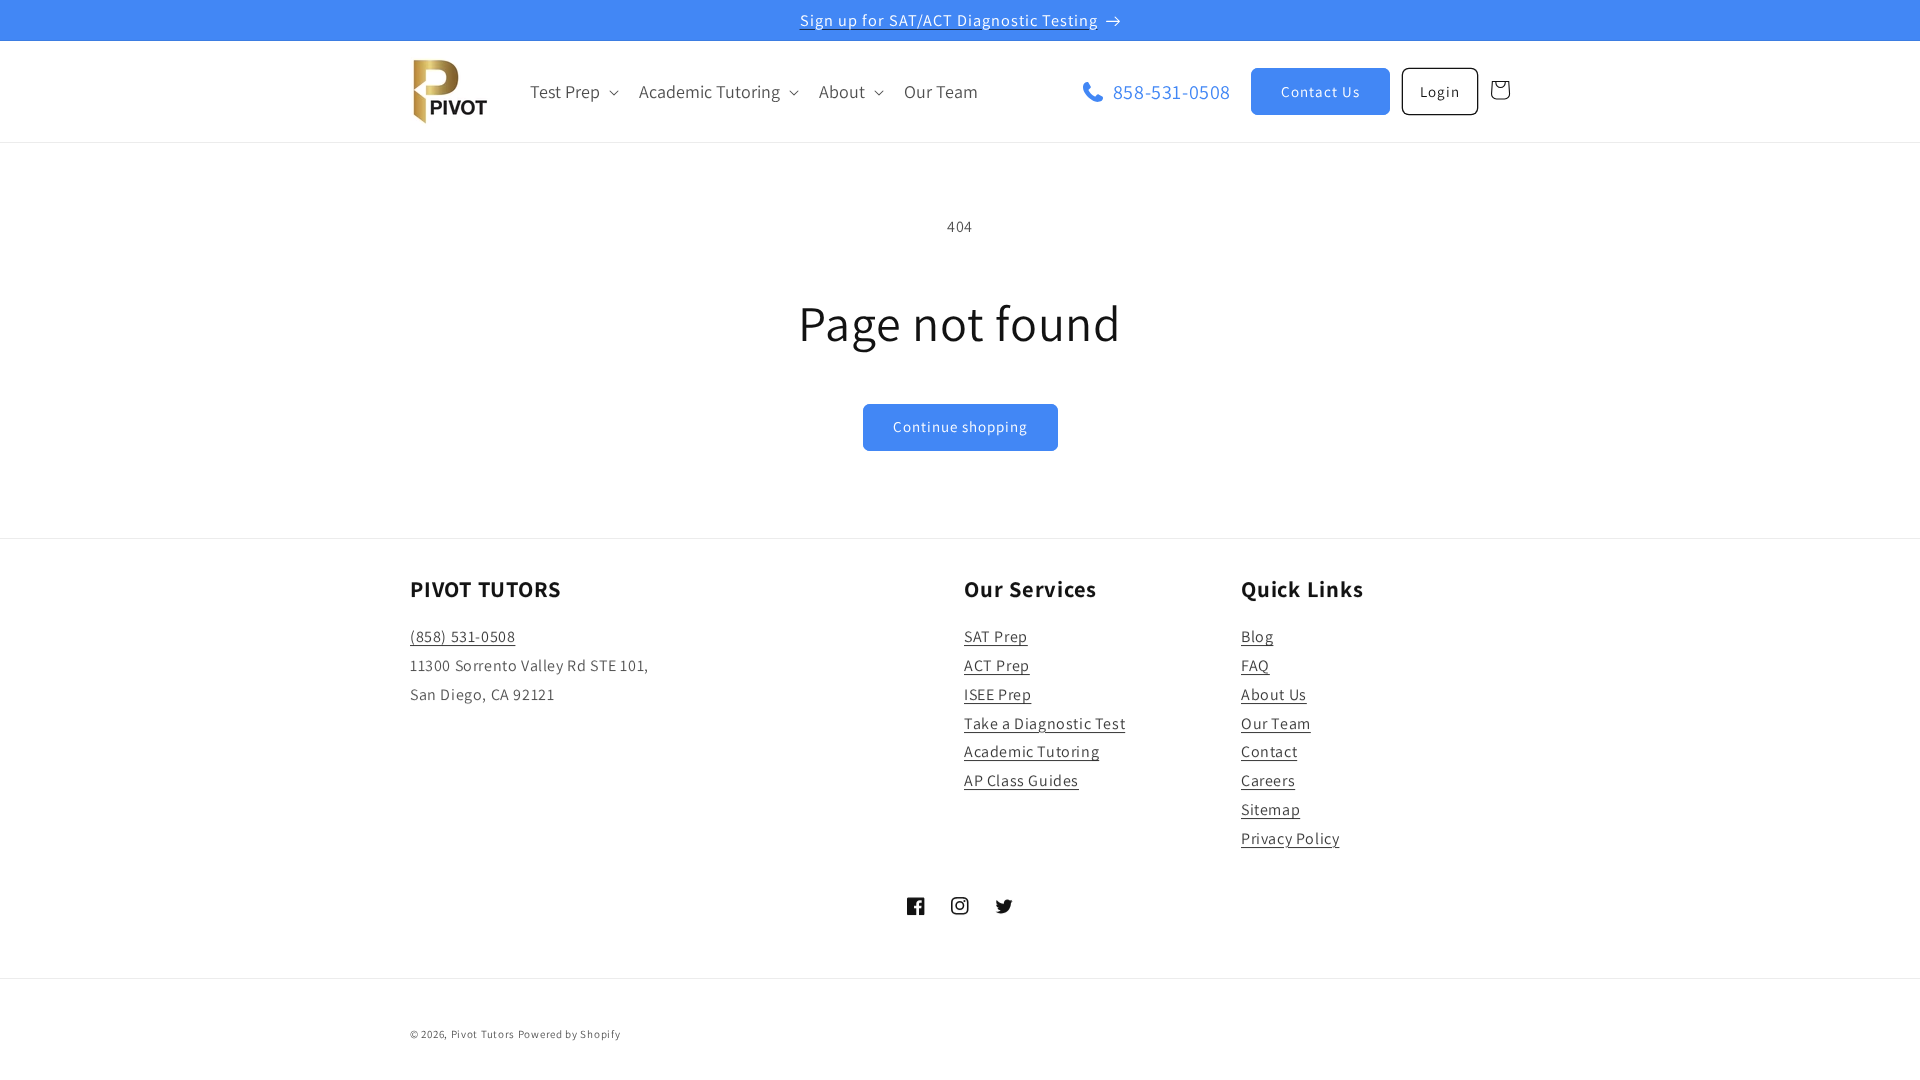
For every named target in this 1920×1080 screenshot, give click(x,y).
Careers (1268, 780)
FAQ (1255, 665)
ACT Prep (997, 665)
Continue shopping (960, 426)
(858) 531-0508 (462, 636)
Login (1440, 91)
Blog (1257, 636)
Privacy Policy (1290, 838)
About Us (1274, 694)
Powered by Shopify (569, 1034)
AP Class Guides (1021, 780)
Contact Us (1320, 91)
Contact (1269, 751)
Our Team (1276, 723)
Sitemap (1270, 809)
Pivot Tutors (483, 1034)
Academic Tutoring (1031, 751)
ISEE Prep (997, 694)
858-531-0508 (1172, 92)
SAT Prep (996, 636)
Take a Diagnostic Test (1044, 723)
